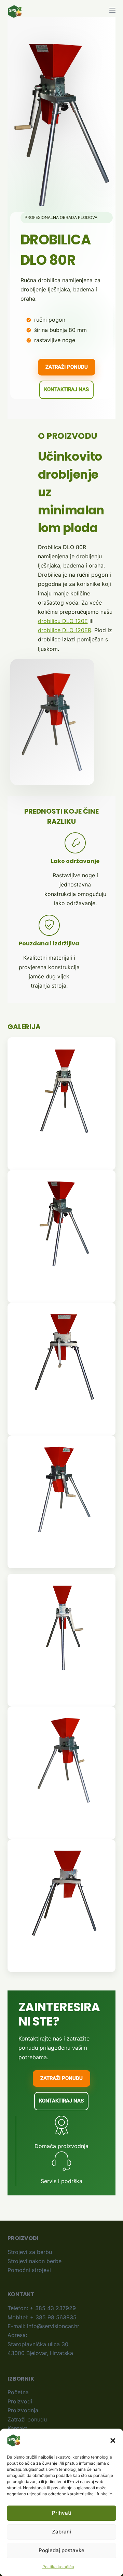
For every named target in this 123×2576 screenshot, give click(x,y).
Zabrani (61, 2532)
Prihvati (62, 2513)
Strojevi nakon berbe (35, 2261)
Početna (18, 2392)
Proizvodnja (23, 2410)
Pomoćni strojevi (29, 2270)
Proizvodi (20, 2401)
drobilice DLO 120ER (65, 630)
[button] (113, 2441)
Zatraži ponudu (27, 2419)
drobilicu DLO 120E (63, 621)
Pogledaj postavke (61, 2550)
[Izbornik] (112, 10)
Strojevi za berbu (30, 2252)
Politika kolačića (58, 2567)
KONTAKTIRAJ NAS (66, 389)
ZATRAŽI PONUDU (67, 367)
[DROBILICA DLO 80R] (64, 1091)
